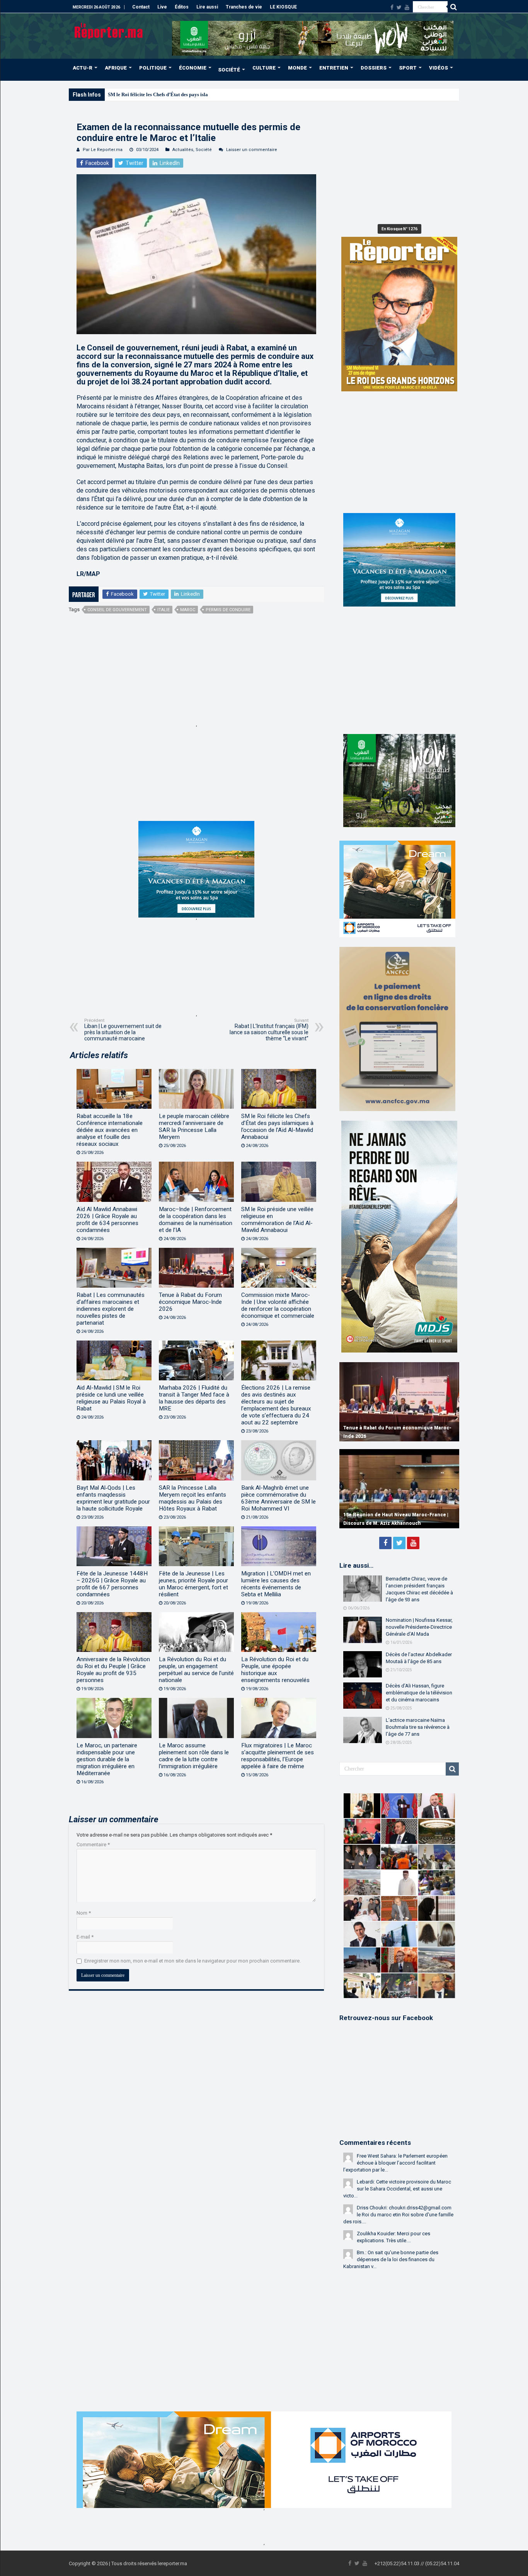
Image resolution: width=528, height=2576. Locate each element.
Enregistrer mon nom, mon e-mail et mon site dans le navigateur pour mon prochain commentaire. (192, 1961)
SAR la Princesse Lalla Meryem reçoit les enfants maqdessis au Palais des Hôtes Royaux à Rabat (192, 1498)
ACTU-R (83, 68)
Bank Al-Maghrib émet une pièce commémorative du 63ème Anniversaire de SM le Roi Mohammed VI (278, 1498)
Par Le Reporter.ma (103, 150)
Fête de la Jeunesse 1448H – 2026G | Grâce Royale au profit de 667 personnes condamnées (112, 1584)
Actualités (183, 150)
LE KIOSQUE (283, 7)
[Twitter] (399, 7)
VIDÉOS (439, 68)
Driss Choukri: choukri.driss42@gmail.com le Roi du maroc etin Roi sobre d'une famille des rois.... (398, 2215)
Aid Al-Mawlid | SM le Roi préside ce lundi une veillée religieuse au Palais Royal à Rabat (111, 1398)
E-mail (85, 1937)
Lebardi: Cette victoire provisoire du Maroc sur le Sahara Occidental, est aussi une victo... (397, 2189)
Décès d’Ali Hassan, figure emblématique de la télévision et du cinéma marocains (419, 1693)
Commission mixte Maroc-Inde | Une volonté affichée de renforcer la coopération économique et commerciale (278, 1305)
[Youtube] (407, 7)
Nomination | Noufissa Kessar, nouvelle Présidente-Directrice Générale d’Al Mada (419, 1627)
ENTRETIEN (334, 68)
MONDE (297, 68)
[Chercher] (453, 7)
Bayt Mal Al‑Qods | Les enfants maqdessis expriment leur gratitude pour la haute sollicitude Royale (113, 1498)
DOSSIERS (374, 68)
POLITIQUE (153, 68)
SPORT (408, 68)
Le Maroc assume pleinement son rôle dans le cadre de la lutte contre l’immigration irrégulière (194, 1756)
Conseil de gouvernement (117, 610)
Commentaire (93, 1844)
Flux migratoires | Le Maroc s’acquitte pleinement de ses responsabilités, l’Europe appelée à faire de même (278, 1756)
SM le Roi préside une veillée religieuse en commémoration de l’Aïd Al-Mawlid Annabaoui (277, 1220)
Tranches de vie (244, 7)
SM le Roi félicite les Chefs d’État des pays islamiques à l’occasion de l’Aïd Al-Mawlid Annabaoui (213, 94)
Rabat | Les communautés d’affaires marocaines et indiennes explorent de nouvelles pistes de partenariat (111, 1309)
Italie (164, 610)
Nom (84, 1913)
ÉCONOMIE (193, 68)
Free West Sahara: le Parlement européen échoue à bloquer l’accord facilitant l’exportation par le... (395, 2163)
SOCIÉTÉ (229, 70)
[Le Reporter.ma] (109, 30)
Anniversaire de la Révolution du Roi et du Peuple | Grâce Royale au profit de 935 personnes (113, 1670)
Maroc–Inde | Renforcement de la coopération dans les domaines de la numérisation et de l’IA (196, 1220)
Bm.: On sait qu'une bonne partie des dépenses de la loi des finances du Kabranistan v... (391, 2259)
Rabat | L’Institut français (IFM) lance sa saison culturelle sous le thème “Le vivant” (269, 1030)
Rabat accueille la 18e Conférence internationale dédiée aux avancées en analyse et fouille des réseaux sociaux (110, 1130)
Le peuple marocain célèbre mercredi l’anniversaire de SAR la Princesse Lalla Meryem (194, 1127)
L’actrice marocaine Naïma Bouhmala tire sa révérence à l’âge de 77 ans (418, 1727)
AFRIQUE (116, 68)
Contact (141, 7)
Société (204, 150)
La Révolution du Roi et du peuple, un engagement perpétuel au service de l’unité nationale (196, 1670)
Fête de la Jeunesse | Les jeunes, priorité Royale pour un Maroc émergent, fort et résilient (193, 1584)
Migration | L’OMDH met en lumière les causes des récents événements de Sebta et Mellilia (276, 1584)
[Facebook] (392, 7)
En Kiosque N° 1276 (399, 229)
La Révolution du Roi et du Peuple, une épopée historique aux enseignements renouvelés (275, 1670)
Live (162, 7)
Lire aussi (207, 7)
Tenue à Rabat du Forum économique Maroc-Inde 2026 (190, 1302)
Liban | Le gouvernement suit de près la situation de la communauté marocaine (123, 1030)
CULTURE (264, 68)
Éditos (182, 7)
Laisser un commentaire (252, 150)
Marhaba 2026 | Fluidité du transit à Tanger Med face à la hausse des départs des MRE (194, 1398)
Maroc (188, 610)
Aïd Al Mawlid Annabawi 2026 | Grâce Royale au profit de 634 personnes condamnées (107, 1220)
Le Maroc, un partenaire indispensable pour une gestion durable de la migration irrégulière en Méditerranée (107, 1759)
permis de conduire (228, 610)
